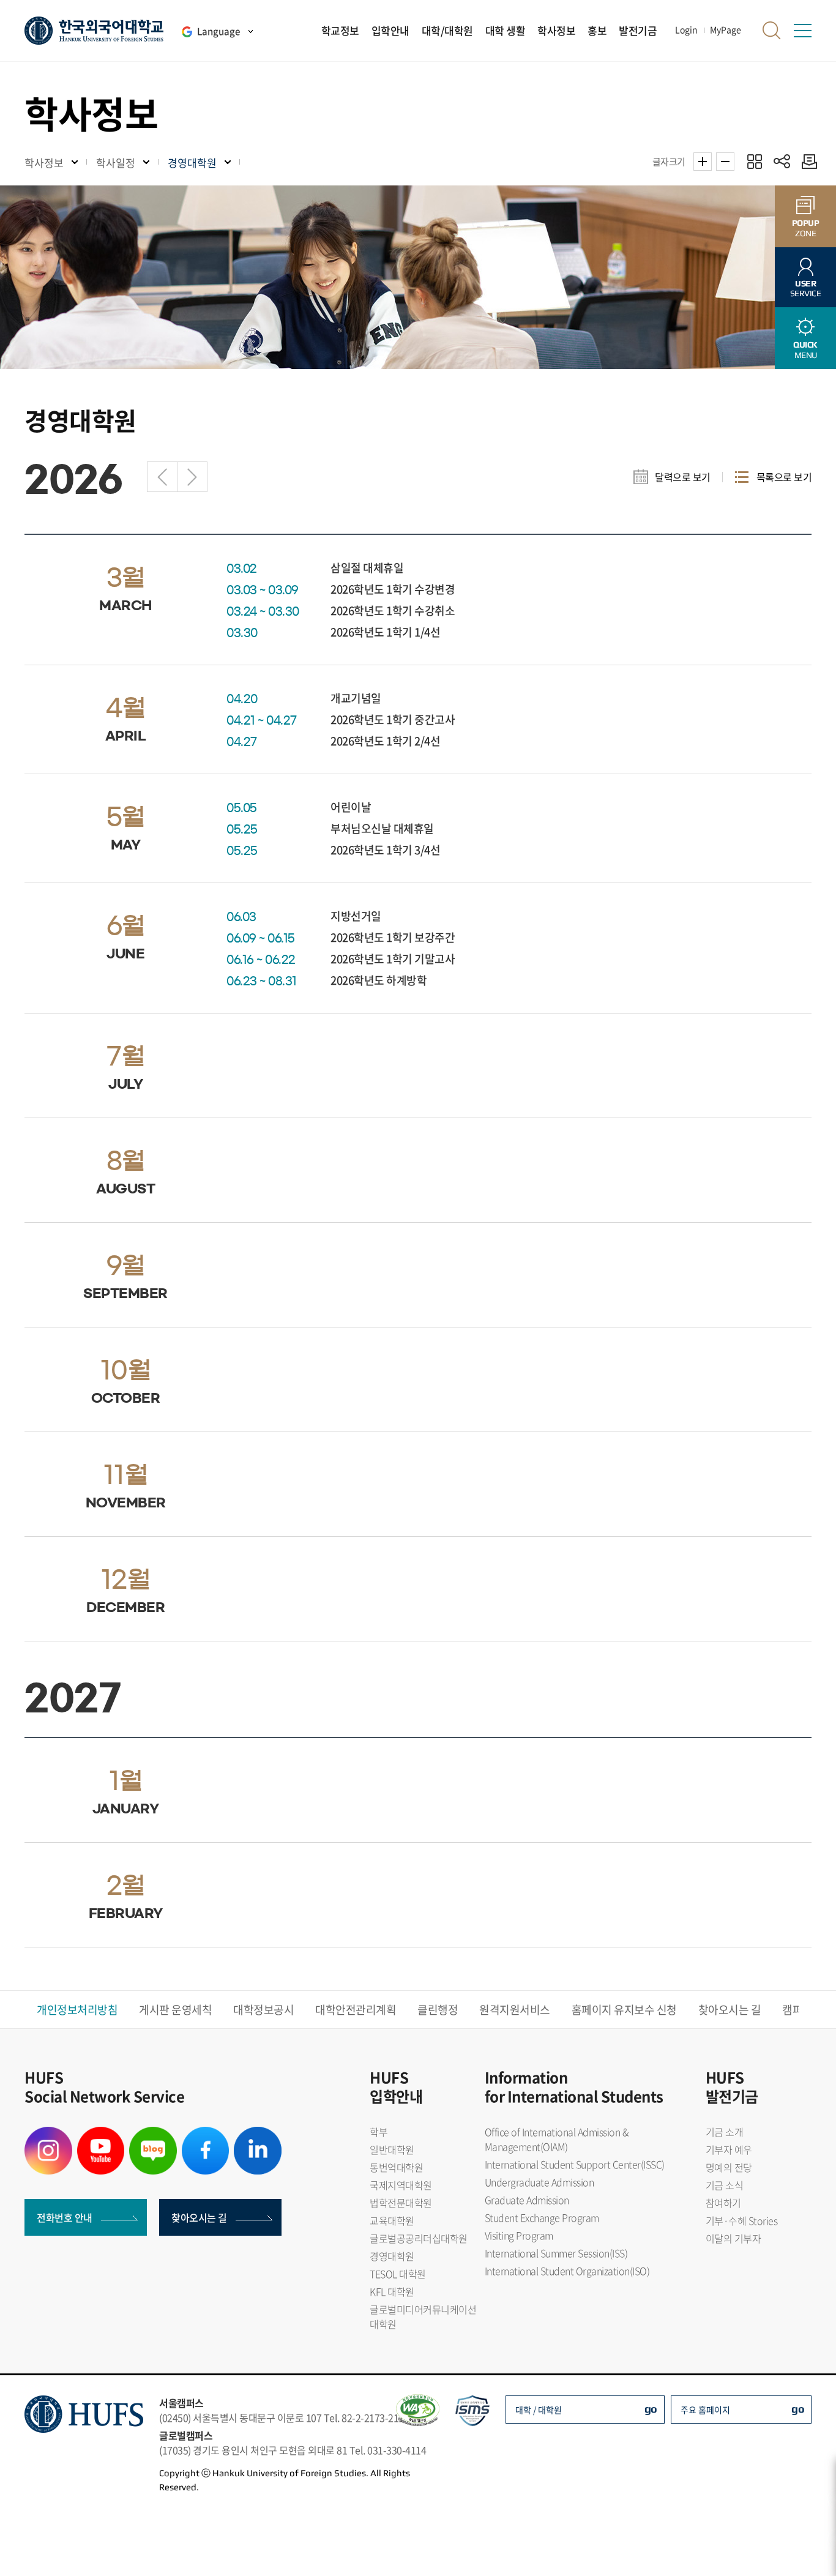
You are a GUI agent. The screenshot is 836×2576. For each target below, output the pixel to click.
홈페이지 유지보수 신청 (624, 2010)
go (651, 2409)
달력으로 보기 (683, 477)
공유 (782, 161)
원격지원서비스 (515, 2010)
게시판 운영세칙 (175, 2010)
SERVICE (806, 289)
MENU (805, 350)
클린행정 (438, 2010)
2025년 (162, 477)
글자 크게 (703, 162)
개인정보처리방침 (77, 2010)
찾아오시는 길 (730, 2010)
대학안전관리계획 (356, 2010)
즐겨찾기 (754, 161)
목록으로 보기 (784, 477)
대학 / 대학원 (539, 2410)
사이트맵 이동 (802, 31)
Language (218, 31)
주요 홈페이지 (705, 2410)
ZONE (806, 228)
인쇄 (806, 161)
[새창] (48, 2134)
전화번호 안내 (65, 2217)
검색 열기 (772, 31)
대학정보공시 (263, 2010)
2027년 (192, 477)
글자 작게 (725, 162)
